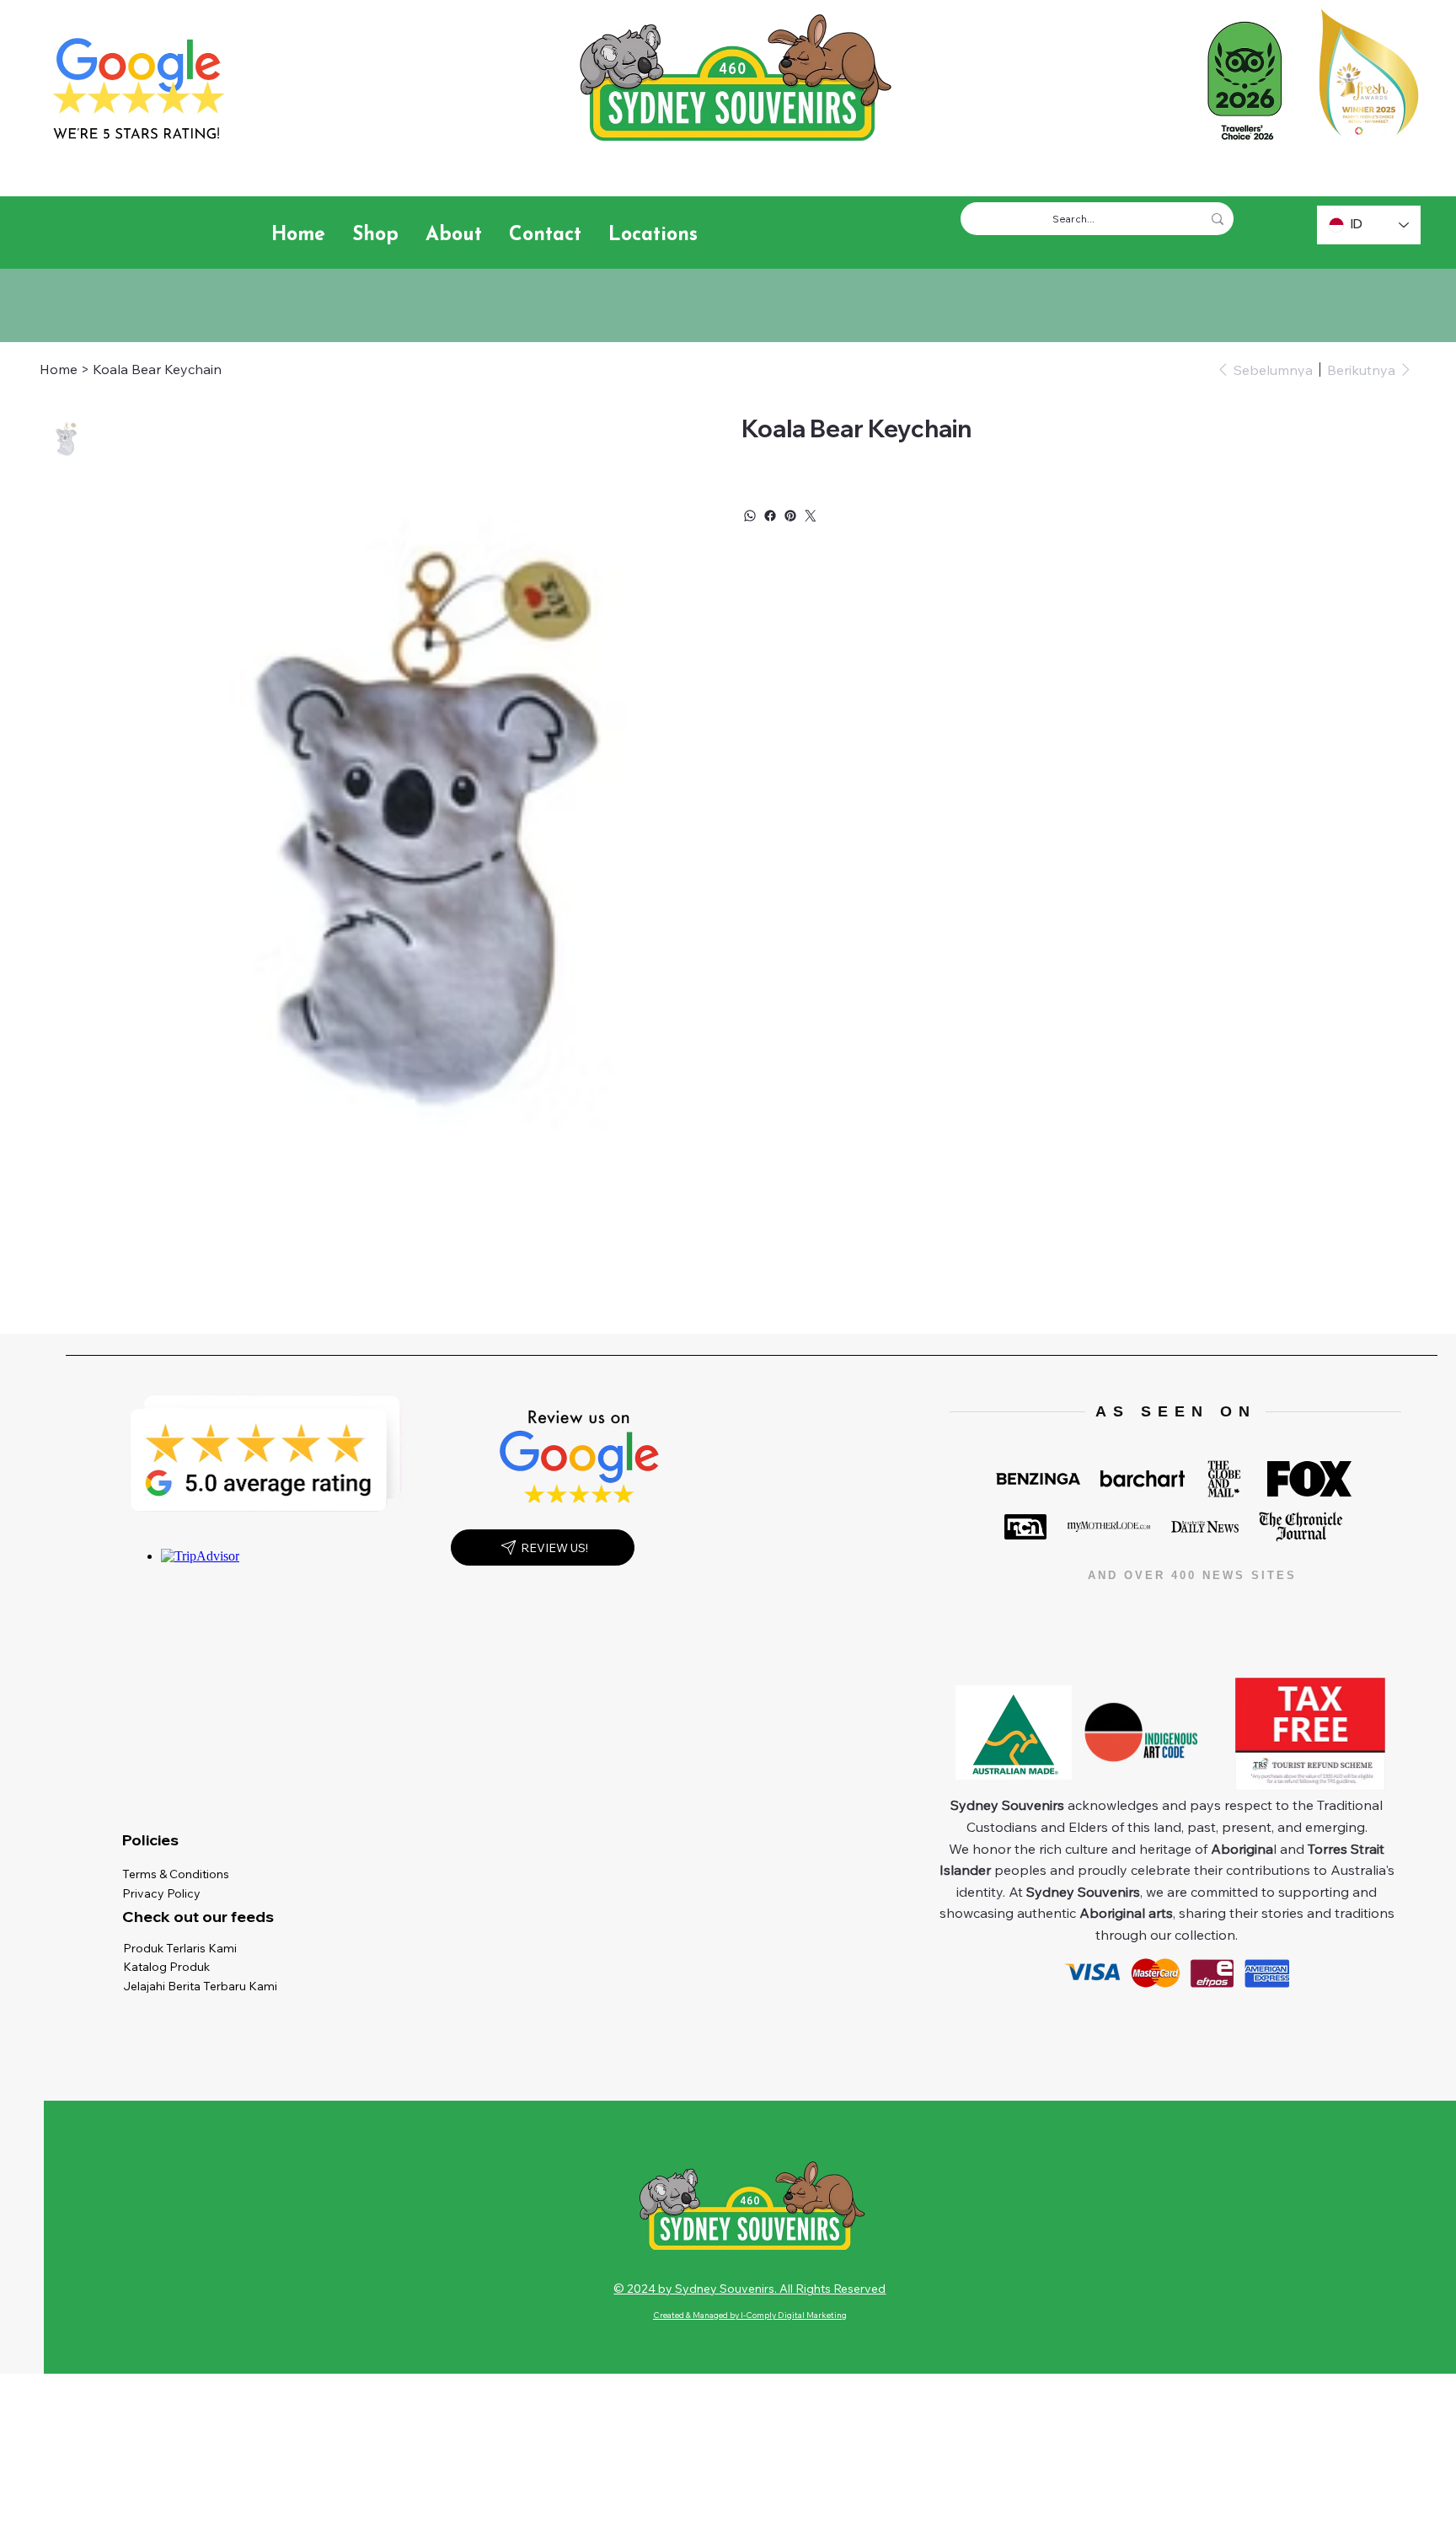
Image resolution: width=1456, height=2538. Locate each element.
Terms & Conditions (179, 1874)
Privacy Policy (165, 1893)
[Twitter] (811, 516)
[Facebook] (770, 516)
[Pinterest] (790, 516)
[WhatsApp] (750, 516)
